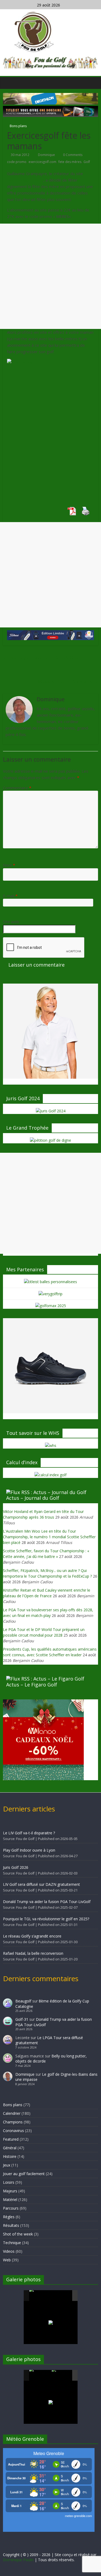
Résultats (11, 2225)
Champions (13, 2122)
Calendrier (12, 2113)
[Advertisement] (50, 276)
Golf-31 (22, 2019)
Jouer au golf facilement (24, 2174)
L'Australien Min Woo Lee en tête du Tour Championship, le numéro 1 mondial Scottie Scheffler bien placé (49, 1537)
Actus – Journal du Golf (33, 1498)
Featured (11, 2139)
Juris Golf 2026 (16, 1867)
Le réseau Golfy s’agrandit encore (32, 1936)
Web (7, 2260)
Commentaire (17, 788)
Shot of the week (18, 2234)
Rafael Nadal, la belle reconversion (33, 1953)
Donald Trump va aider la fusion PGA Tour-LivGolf (47, 1902)
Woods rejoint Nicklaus (68, 681)
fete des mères (70, 162)
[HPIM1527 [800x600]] (40, 2375)
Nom (9, 865)
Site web (11, 922)
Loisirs (9, 2182)
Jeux (7, 2165)
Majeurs (10, 2191)
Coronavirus (13, 2131)
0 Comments (72, 155)
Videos (9, 2251)
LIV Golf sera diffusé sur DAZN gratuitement (41, 1884)
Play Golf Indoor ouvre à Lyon (29, 1850)
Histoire (10, 2156)
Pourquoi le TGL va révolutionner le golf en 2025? (46, 1919)
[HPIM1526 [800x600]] (62, 2376)
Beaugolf (23, 2001)
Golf (87, 162)
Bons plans (18, 126)
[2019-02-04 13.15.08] (62, 2296)
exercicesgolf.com (42, 162)
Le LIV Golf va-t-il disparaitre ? (29, 1833)
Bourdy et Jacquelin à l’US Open (43, 657)
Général (10, 2148)
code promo (17, 162)
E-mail (10, 896)
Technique (12, 2243)
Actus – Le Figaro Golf (32, 1685)
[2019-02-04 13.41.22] (40, 2296)
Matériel (10, 2200)
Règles (9, 2217)
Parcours (11, 2208)
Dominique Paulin (18, 2560)
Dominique (47, 155)
